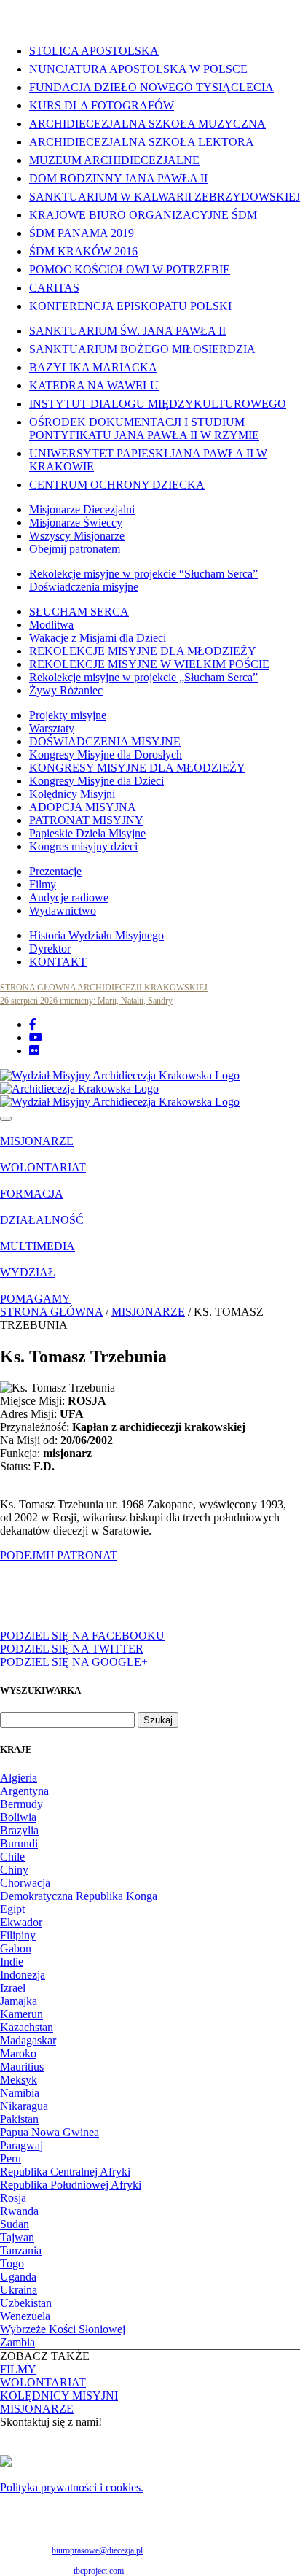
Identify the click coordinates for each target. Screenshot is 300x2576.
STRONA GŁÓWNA (51, 1312)
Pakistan (19, 2119)
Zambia (17, 2342)
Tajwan (17, 2237)
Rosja (13, 2198)
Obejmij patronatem (75, 549)
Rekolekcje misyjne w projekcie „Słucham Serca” (143, 677)
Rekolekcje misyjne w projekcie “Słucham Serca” (143, 574)
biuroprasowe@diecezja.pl (97, 2550)
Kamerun (21, 2014)
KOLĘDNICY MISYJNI (59, 2395)
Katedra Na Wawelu (94, 385)
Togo (12, 2263)
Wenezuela (25, 2316)
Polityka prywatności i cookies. (72, 2487)
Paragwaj (21, 2145)
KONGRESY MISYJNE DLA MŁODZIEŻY (137, 768)
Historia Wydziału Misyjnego (96, 935)
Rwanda (19, 2211)
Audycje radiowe (69, 897)
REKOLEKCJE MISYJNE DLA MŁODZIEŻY (143, 651)
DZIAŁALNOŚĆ (42, 1220)
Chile (12, 1857)
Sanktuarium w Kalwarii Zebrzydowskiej (165, 197)
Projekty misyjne (68, 715)
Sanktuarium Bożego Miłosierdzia (142, 349)
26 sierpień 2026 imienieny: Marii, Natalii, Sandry (86, 1001)
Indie (12, 1962)
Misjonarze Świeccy (76, 523)
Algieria (19, 1778)
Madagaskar (28, 2040)
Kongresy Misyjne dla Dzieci (96, 781)
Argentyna (24, 1791)
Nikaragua (24, 2106)
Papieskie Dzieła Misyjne (87, 833)
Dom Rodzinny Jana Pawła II (118, 178)
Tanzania (21, 2250)
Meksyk (19, 2080)
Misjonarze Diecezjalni (82, 509)
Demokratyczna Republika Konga (79, 1896)
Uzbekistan (26, 2303)
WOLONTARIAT (43, 1167)
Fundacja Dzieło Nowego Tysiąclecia (151, 87)
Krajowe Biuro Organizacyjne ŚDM (143, 215)
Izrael (13, 1988)
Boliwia (18, 1817)
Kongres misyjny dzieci (83, 846)
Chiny (14, 1870)
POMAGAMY (35, 1299)
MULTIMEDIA (37, 1246)
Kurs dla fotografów (102, 105)
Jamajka (19, 2001)
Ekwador (21, 1922)
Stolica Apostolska (94, 51)
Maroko (18, 2053)
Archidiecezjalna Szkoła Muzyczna (147, 124)
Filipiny (18, 1935)
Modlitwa (51, 625)
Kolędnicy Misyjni (72, 794)
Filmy (43, 884)
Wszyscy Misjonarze (77, 536)
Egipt (12, 1909)
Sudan (15, 2224)
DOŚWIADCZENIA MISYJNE (105, 741)
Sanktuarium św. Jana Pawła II (127, 331)
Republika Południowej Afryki (71, 2185)
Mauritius (22, 2067)
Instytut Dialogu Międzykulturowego (158, 404)
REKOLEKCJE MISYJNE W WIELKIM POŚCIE (149, 664)
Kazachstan (27, 2027)
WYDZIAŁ (28, 1272)
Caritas (54, 288)
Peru (11, 2158)
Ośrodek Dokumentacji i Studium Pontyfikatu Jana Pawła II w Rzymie (144, 428)
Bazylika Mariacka (93, 367)
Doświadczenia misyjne (84, 587)
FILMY (18, 2369)
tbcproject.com (99, 2571)
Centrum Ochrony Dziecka (117, 485)
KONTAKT (58, 962)
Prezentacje (55, 871)
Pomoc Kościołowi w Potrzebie (130, 269)
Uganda (18, 2277)
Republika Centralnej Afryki (65, 2172)
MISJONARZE (37, 1141)
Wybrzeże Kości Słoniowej (63, 2329)
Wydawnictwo (63, 911)
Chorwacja (25, 1883)
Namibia (20, 2093)
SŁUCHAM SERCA (79, 612)
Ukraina (19, 2290)
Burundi (19, 1843)
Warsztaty (52, 728)
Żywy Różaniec (66, 690)
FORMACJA (32, 1194)
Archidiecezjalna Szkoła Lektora (142, 142)
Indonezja (23, 1975)
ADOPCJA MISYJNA (83, 807)
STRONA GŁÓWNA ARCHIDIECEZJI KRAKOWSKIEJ (104, 988)
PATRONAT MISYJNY (86, 820)
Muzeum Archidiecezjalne (114, 160)
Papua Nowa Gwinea (50, 2132)
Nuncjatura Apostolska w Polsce (138, 69)
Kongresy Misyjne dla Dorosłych (106, 754)
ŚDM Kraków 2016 (83, 251)
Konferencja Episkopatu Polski (130, 306)
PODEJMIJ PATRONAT (59, 1555)
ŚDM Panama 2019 (82, 233)
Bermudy (21, 1804)
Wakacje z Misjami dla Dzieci (98, 638)
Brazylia (19, 1830)
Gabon (16, 1948)
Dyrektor (50, 948)
